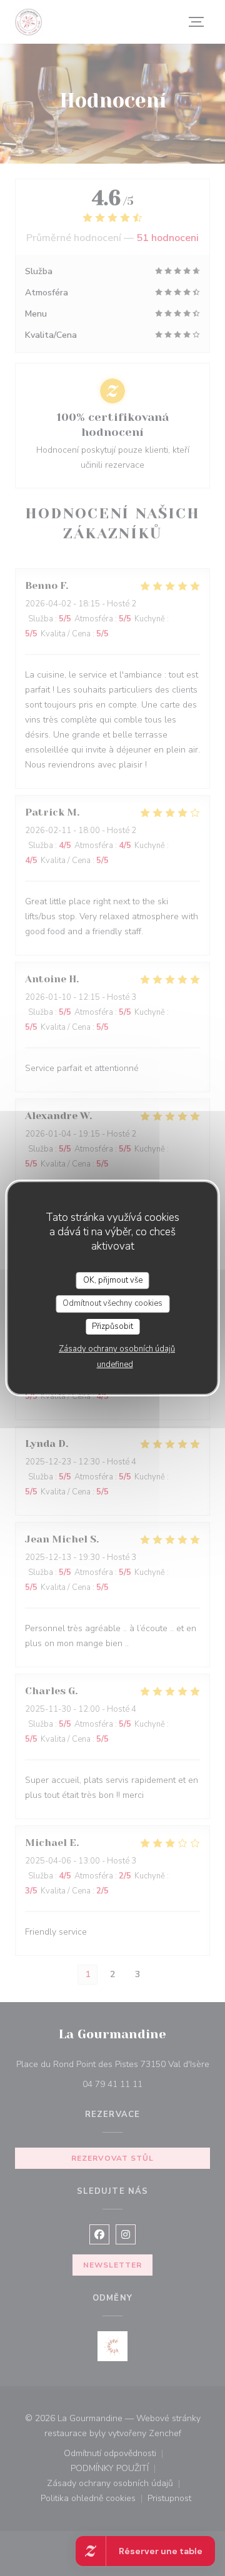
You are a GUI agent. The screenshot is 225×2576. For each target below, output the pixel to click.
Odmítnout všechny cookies (112, 1303)
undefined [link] (115, 1364)
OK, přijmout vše (113, 1280)
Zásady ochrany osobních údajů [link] (117, 1349)
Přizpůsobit (112, 1326)
